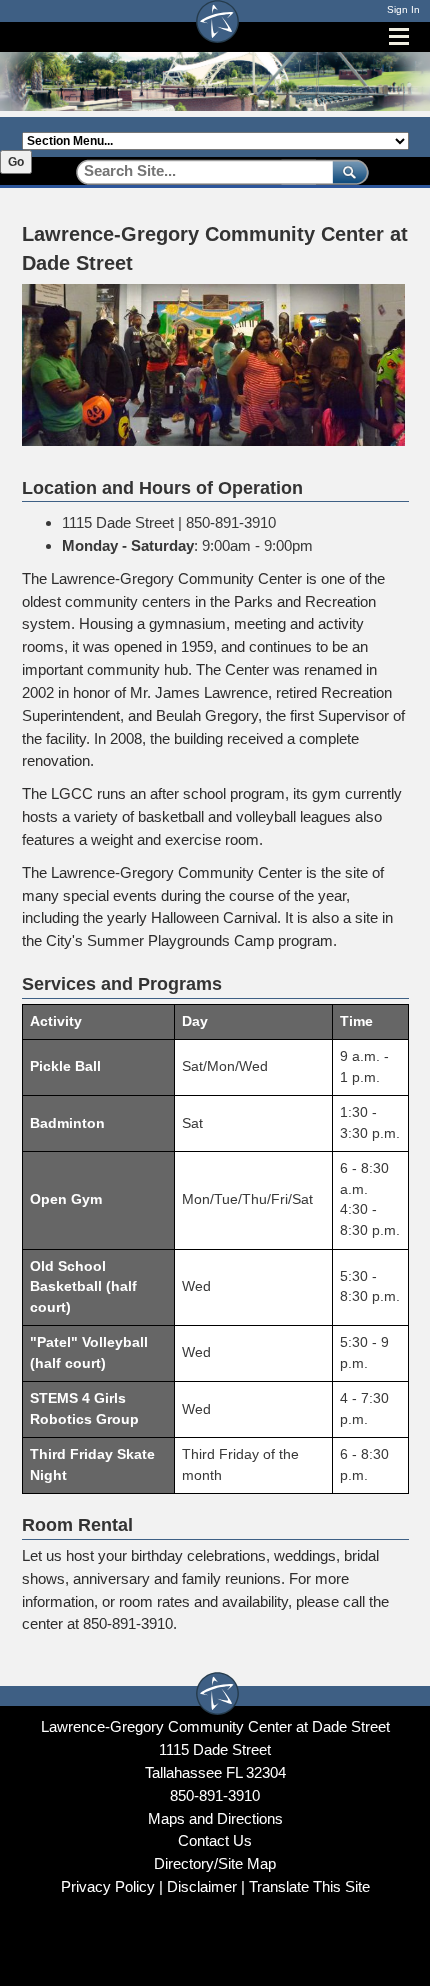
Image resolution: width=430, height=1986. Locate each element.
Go (16, 162)
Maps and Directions (215, 1818)
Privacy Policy (108, 1886)
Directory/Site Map (215, 1863)
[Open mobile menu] (399, 36)
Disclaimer (202, 1886)
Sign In (403, 9)
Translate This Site (309, 1886)
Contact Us (215, 1840)
